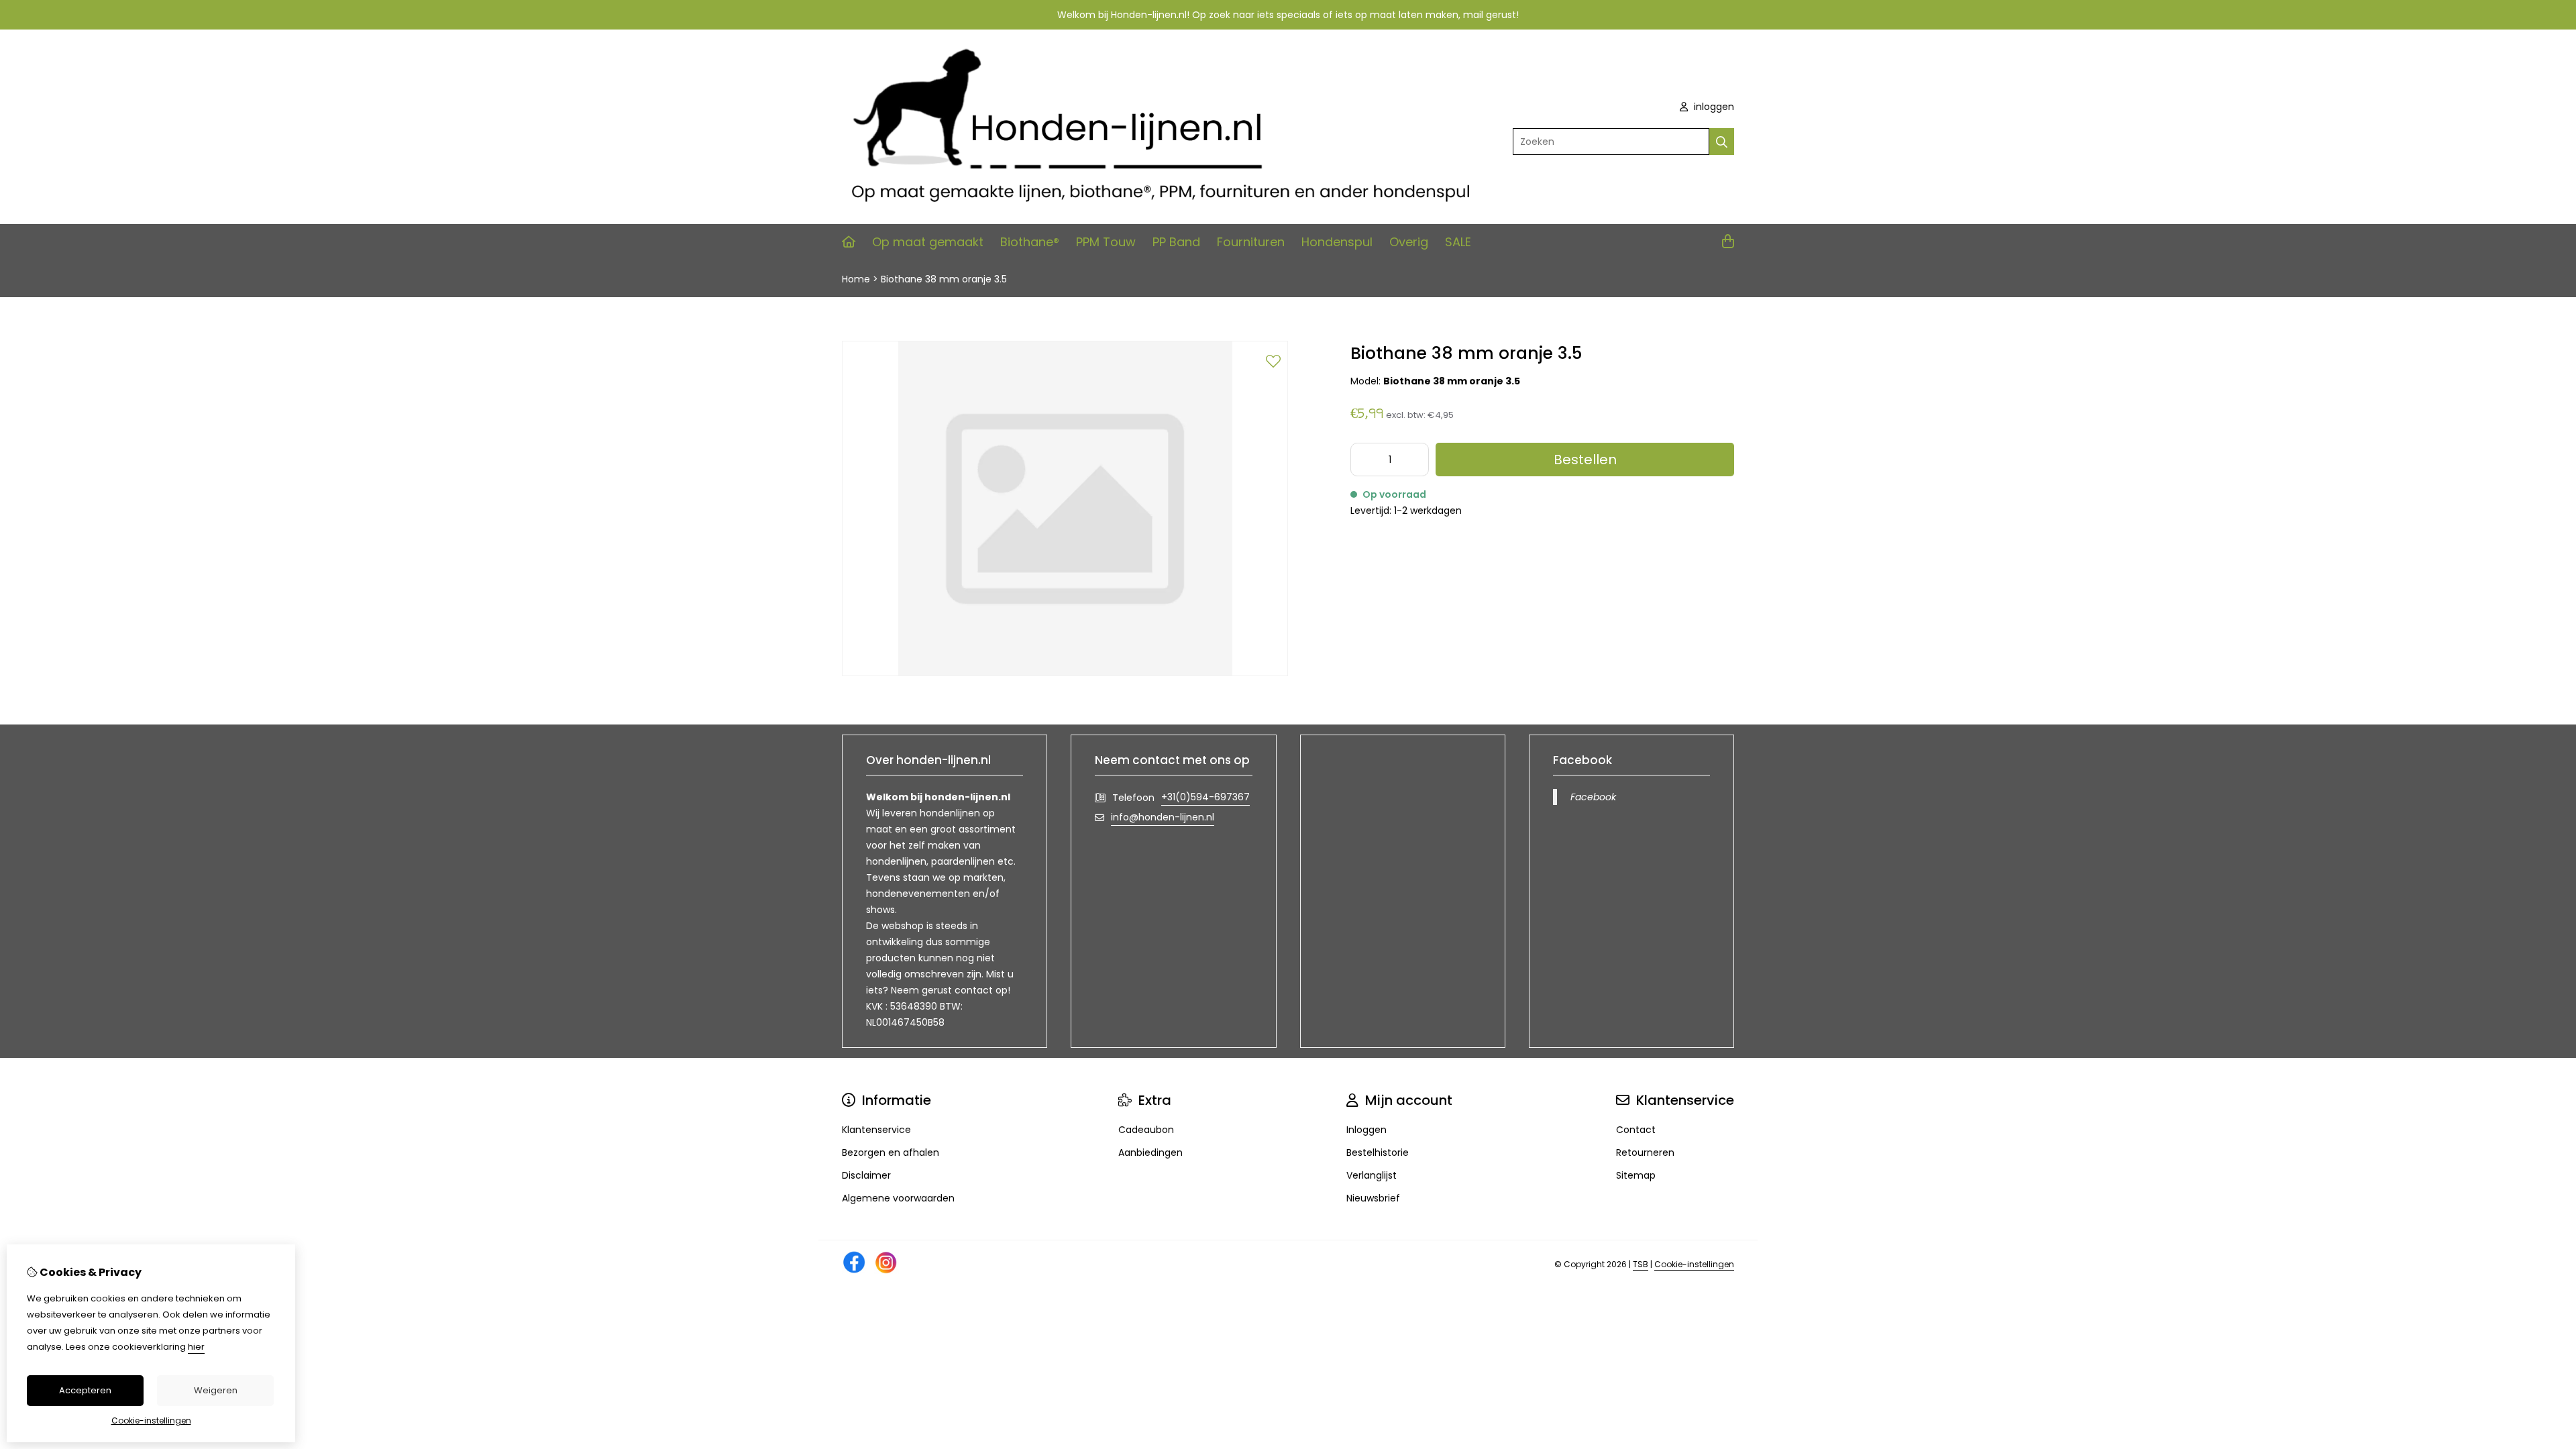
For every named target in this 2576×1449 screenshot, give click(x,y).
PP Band (1176, 242)
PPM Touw (1106, 242)
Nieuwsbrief (1373, 1198)
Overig (1409, 242)
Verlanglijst (1372, 1175)
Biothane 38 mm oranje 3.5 (944, 279)
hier (196, 1347)
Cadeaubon (1146, 1130)
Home (856, 279)
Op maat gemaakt (928, 242)
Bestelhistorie (1378, 1152)
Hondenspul (1337, 242)
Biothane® (1030, 242)
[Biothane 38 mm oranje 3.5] (1065, 673)
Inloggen (1366, 1130)
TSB (1641, 1264)
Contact (1636, 1130)
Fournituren (1251, 242)
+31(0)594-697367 (1205, 797)
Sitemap (1636, 1175)
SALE (1458, 242)
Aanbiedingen (1150, 1152)
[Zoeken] (1722, 142)
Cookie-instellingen (1694, 1264)
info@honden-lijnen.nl (1163, 817)
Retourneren (1645, 1152)
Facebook (1593, 797)
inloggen (1713, 107)
